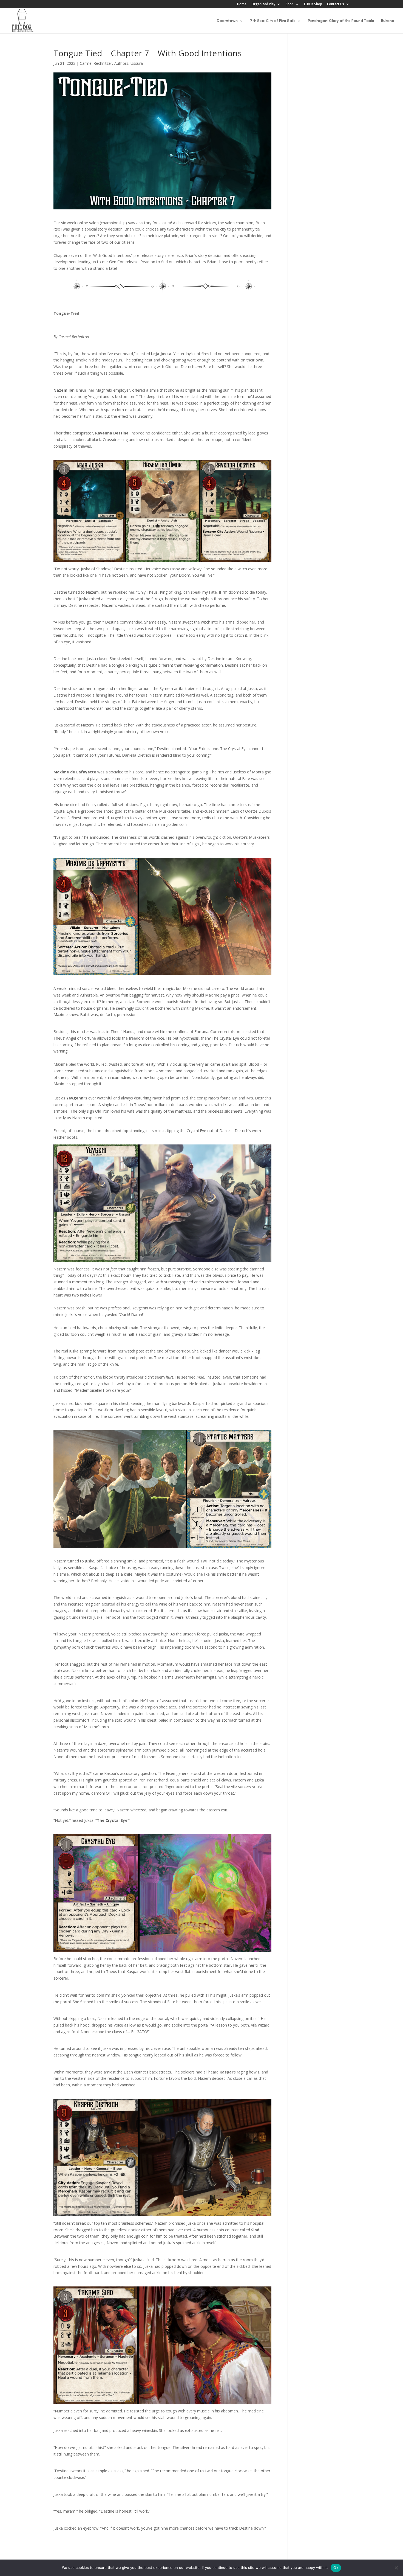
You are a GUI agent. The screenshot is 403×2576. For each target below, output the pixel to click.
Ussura (137, 63)
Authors (121, 63)
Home (242, 4)
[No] (396, 2568)
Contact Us (336, 4)
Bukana (388, 21)
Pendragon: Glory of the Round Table (341, 21)
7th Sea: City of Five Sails (273, 21)
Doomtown (227, 21)
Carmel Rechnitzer (96, 63)
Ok (336, 2567)
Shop (290, 4)
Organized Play (263, 4)
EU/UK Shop (313, 4)
